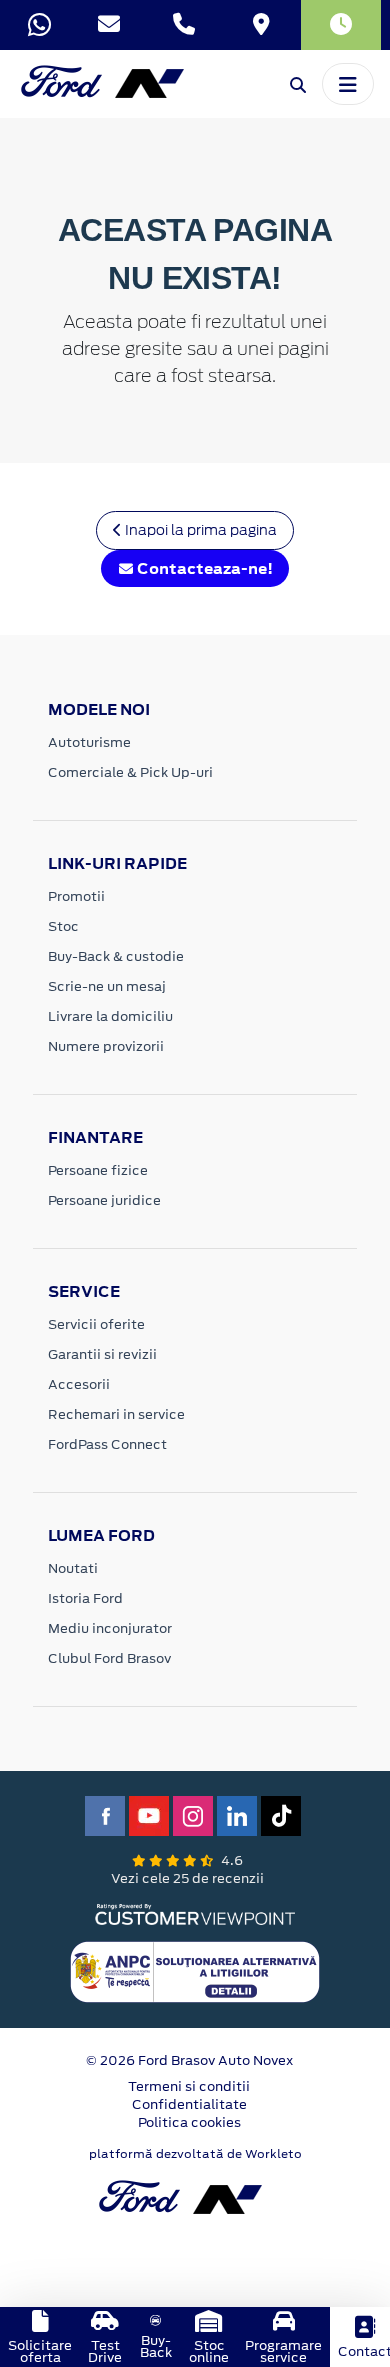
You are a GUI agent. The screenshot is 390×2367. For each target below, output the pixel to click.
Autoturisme (89, 742)
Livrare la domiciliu (110, 1016)
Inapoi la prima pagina (199, 530)
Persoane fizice (98, 1170)
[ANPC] (195, 1970)
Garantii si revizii (102, 1354)
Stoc (63, 926)
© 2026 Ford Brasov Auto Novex (189, 2060)
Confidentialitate (189, 2104)
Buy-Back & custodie (116, 956)
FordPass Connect (107, 1444)
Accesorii (79, 1384)
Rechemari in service (116, 1414)
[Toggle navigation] (348, 84)
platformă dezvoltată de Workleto (195, 2154)
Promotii (76, 896)
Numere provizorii (106, 1046)
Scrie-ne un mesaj (107, 986)
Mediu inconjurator (110, 1628)
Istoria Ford (85, 1598)
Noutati (73, 1568)
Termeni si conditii (189, 2086)
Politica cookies (189, 2122)
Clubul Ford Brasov (109, 1658)
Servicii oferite (96, 1324)
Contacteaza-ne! (203, 568)
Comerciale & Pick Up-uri (130, 772)
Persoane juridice (104, 1200)
